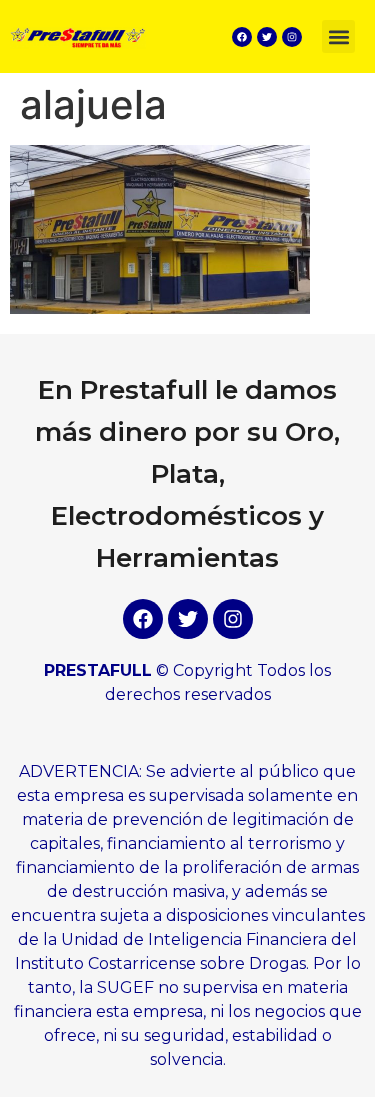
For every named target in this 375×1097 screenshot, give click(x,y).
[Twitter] (267, 37)
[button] (338, 36)
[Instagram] (292, 37)
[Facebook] (242, 37)
